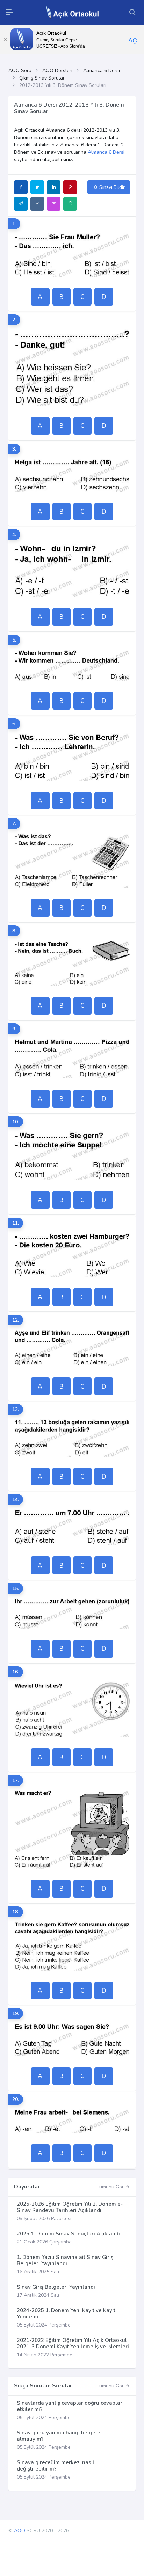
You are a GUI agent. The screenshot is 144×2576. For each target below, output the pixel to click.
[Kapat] (5, 39)
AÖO (20, 2531)
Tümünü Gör (111, 2187)
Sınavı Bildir (111, 187)
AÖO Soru (20, 71)
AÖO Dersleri (57, 71)
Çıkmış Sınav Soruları (42, 78)
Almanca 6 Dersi (102, 71)
